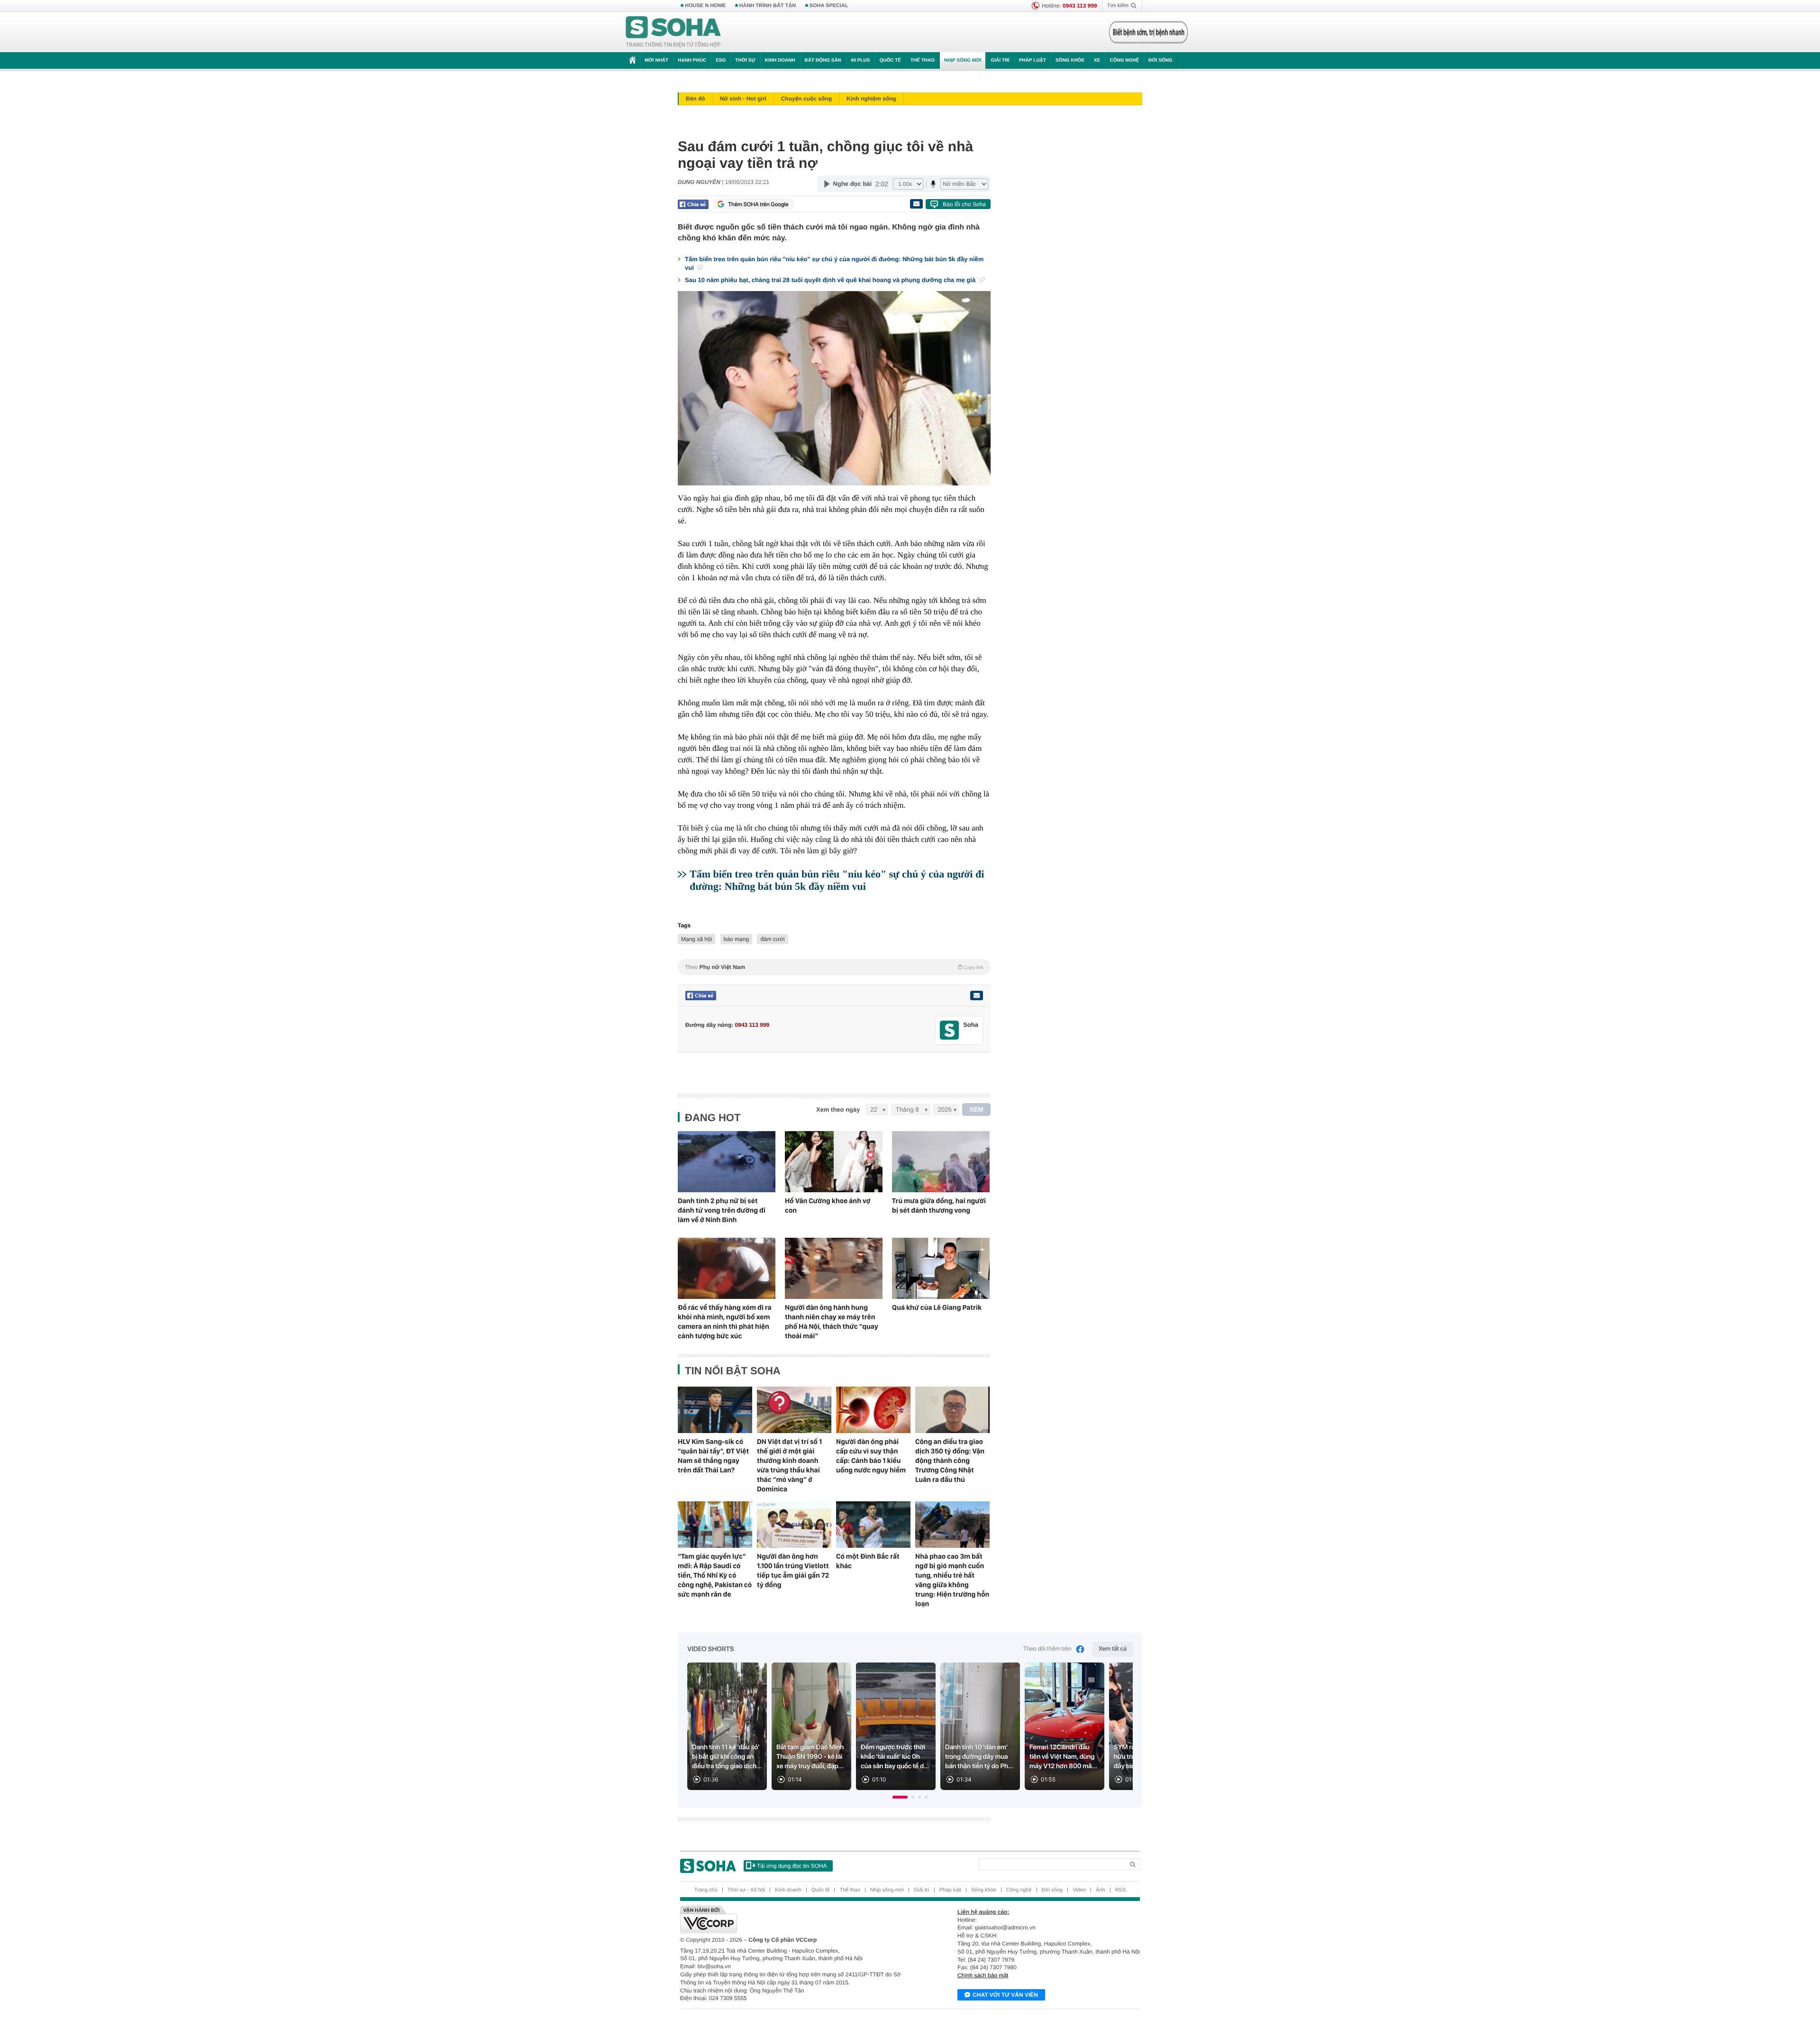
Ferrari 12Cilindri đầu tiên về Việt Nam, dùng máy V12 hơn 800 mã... (1063, 1757)
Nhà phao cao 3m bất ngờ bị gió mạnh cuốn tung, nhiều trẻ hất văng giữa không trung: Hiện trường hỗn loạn (952, 1580)
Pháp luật (1033, 60)
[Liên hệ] (976, 996)
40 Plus (860, 60)
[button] (900, 1797)
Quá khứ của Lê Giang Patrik (937, 1307)
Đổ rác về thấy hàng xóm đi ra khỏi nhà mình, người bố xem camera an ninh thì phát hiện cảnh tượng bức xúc (725, 1322)
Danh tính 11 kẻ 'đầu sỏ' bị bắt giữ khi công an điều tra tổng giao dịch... (727, 1757)
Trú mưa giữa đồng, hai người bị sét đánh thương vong (939, 1206)
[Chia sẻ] (693, 204)
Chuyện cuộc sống (806, 99)
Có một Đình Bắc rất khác (868, 1561)
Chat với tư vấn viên (1005, 1995)
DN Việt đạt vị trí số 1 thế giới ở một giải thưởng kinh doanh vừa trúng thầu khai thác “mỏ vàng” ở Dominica (789, 1465)
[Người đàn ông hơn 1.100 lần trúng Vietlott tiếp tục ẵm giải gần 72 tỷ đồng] (794, 1525)
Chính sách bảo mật (983, 1975)
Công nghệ (1124, 60)
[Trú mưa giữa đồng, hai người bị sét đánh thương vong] (941, 1162)
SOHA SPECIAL (829, 6)
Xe (1097, 60)
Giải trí (1000, 60)
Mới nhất (656, 60)
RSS (1121, 1890)
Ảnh (1101, 1890)
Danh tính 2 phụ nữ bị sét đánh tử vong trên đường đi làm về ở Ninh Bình (722, 1210)
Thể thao (923, 60)
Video (1079, 1890)
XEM (977, 1110)
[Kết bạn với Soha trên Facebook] (950, 1030)
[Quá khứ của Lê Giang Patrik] (941, 1268)
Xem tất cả (1113, 1649)
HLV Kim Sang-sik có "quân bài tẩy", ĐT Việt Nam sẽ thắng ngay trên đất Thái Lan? (713, 1456)
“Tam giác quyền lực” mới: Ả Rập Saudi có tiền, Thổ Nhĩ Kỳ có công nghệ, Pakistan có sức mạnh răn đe (715, 1575)
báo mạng (736, 939)
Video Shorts (710, 1649)
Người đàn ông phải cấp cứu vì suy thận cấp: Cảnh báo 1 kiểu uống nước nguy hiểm (871, 1456)
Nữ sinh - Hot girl (743, 99)
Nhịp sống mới (963, 60)
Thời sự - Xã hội (746, 1890)
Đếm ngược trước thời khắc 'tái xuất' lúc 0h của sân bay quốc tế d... (895, 1757)
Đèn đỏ (696, 99)
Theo (834, 967)
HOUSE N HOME (705, 6)
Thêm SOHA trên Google (758, 204)
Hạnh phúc (692, 60)
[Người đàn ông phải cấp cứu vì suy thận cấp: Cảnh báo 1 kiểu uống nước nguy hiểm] (873, 1410)
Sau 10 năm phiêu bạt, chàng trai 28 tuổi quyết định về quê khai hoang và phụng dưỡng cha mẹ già (831, 280)
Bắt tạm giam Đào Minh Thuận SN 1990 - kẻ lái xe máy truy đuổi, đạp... (810, 1757)
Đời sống (1160, 60)
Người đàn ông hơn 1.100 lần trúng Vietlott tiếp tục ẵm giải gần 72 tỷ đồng (793, 1571)
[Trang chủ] (673, 32)
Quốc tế (890, 60)
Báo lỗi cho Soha (964, 204)
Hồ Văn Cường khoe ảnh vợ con (828, 1206)
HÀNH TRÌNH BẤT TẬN (768, 6)
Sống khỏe (1070, 60)
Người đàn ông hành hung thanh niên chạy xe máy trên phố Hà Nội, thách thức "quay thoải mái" (832, 1322)
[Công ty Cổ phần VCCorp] (795, 1919)
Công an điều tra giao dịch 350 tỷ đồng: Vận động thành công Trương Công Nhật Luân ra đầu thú (950, 1461)
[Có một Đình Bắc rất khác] (873, 1525)
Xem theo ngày (838, 1110)
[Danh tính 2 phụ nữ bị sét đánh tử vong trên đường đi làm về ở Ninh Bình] (727, 1162)
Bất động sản (823, 60)
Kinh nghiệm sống (871, 99)
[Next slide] (1121, 1730)
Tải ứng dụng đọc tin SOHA (792, 1866)
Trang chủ (706, 1890)
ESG (721, 60)
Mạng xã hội (696, 939)
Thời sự (745, 60)
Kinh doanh (780, 60)
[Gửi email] (916, 204)
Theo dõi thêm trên (1047, 1649)
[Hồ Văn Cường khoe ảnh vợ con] (834, 1162)
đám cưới (772, 939)
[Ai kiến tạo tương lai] (1146, 32)
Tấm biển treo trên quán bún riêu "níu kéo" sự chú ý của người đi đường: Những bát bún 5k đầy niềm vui (834, 263)
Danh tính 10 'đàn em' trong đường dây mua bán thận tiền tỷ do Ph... (979, 1757)
